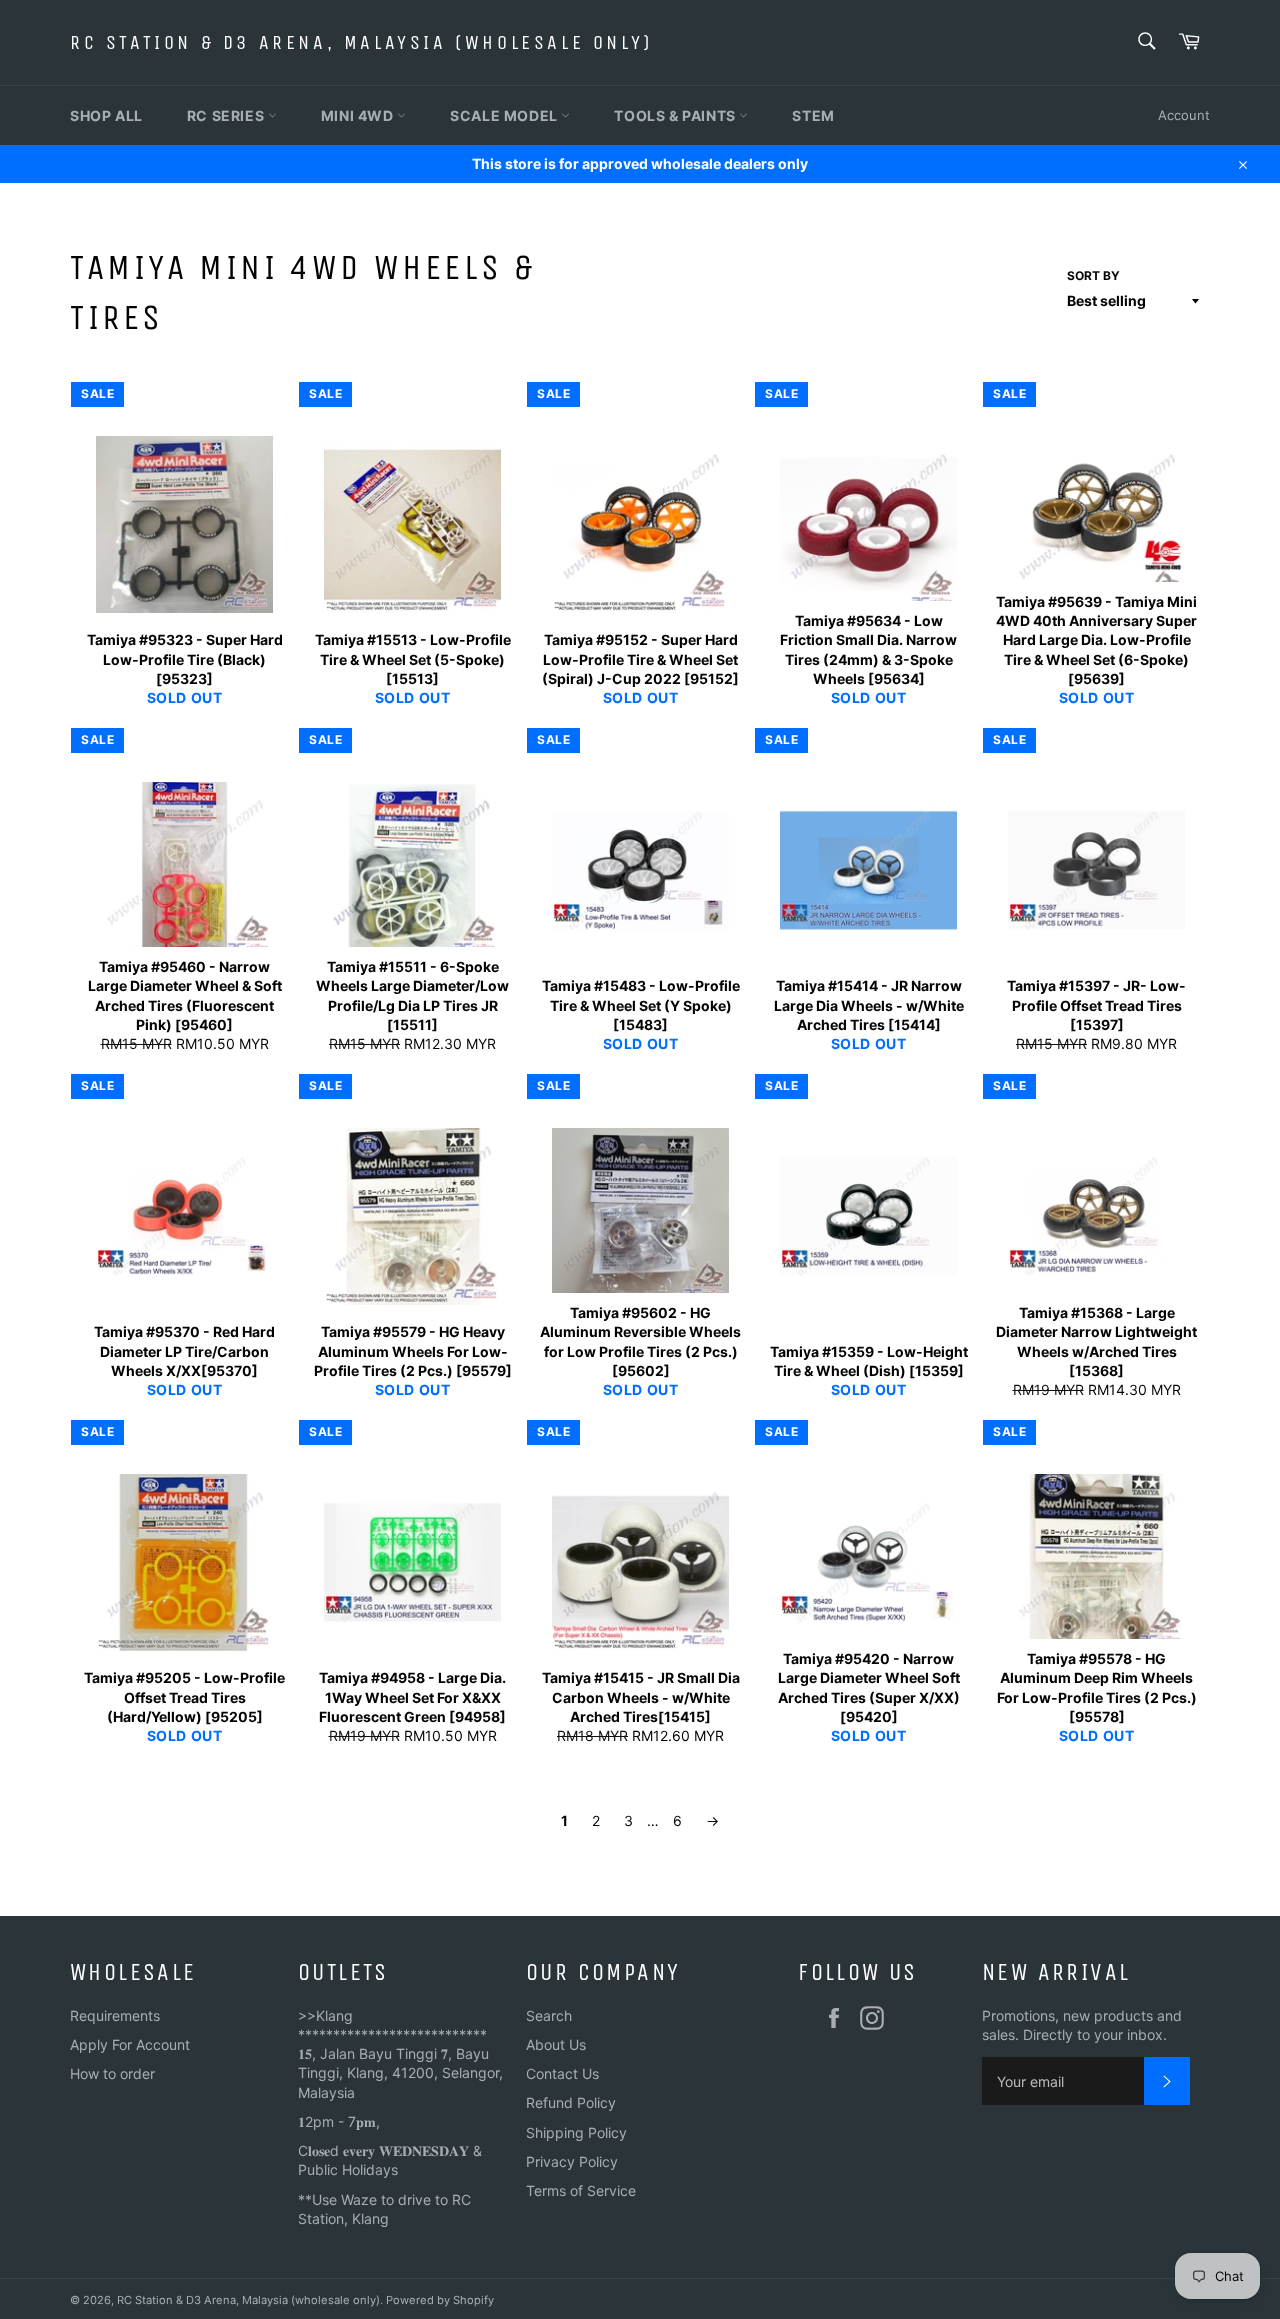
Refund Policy (571, 2102)
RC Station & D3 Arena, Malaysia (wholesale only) (361, 42)
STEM (813, 115)
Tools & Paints (676, 115)
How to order (112, 2073)
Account (1184, 115)
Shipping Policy (576, 2132)
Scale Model (505, 115)
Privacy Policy (572, 2161)
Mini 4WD (359, 115)
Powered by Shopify (440, 2300)
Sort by (1093, 275)
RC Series (227, 115)
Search (549, 2015)
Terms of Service (581, 2190)
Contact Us (562, 2073)
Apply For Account (130, 2044)
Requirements (115, 2015)
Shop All (106, 115)
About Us (556, 2044)
